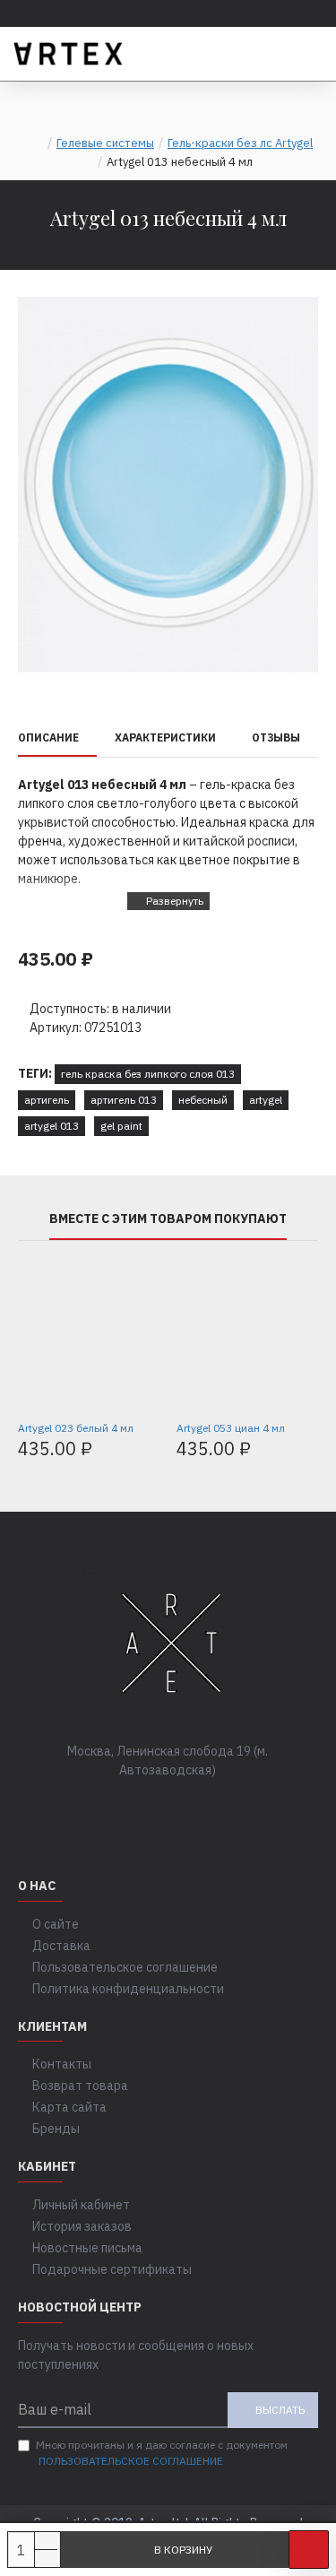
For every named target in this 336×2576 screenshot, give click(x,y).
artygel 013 (52, 1126)
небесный (203, 1100)
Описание (48, 737)
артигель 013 (124, 1100)
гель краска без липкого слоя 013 (148, 1074)
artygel (266, 1100)
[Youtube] (222, 1807)
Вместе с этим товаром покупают (168, 1219)
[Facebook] (115, 1807)
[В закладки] (309, 2550)
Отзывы (276, 737)
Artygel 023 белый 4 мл (76, 1428)
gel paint (121, 1126)
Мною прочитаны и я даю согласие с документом (162, 2453)
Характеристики (165, 737)
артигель (47, 1100)
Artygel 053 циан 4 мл (231, 1428)
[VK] (151, 1807)
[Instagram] (186, 1807)
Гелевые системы (105, 143)
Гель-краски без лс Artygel (240, 143)
